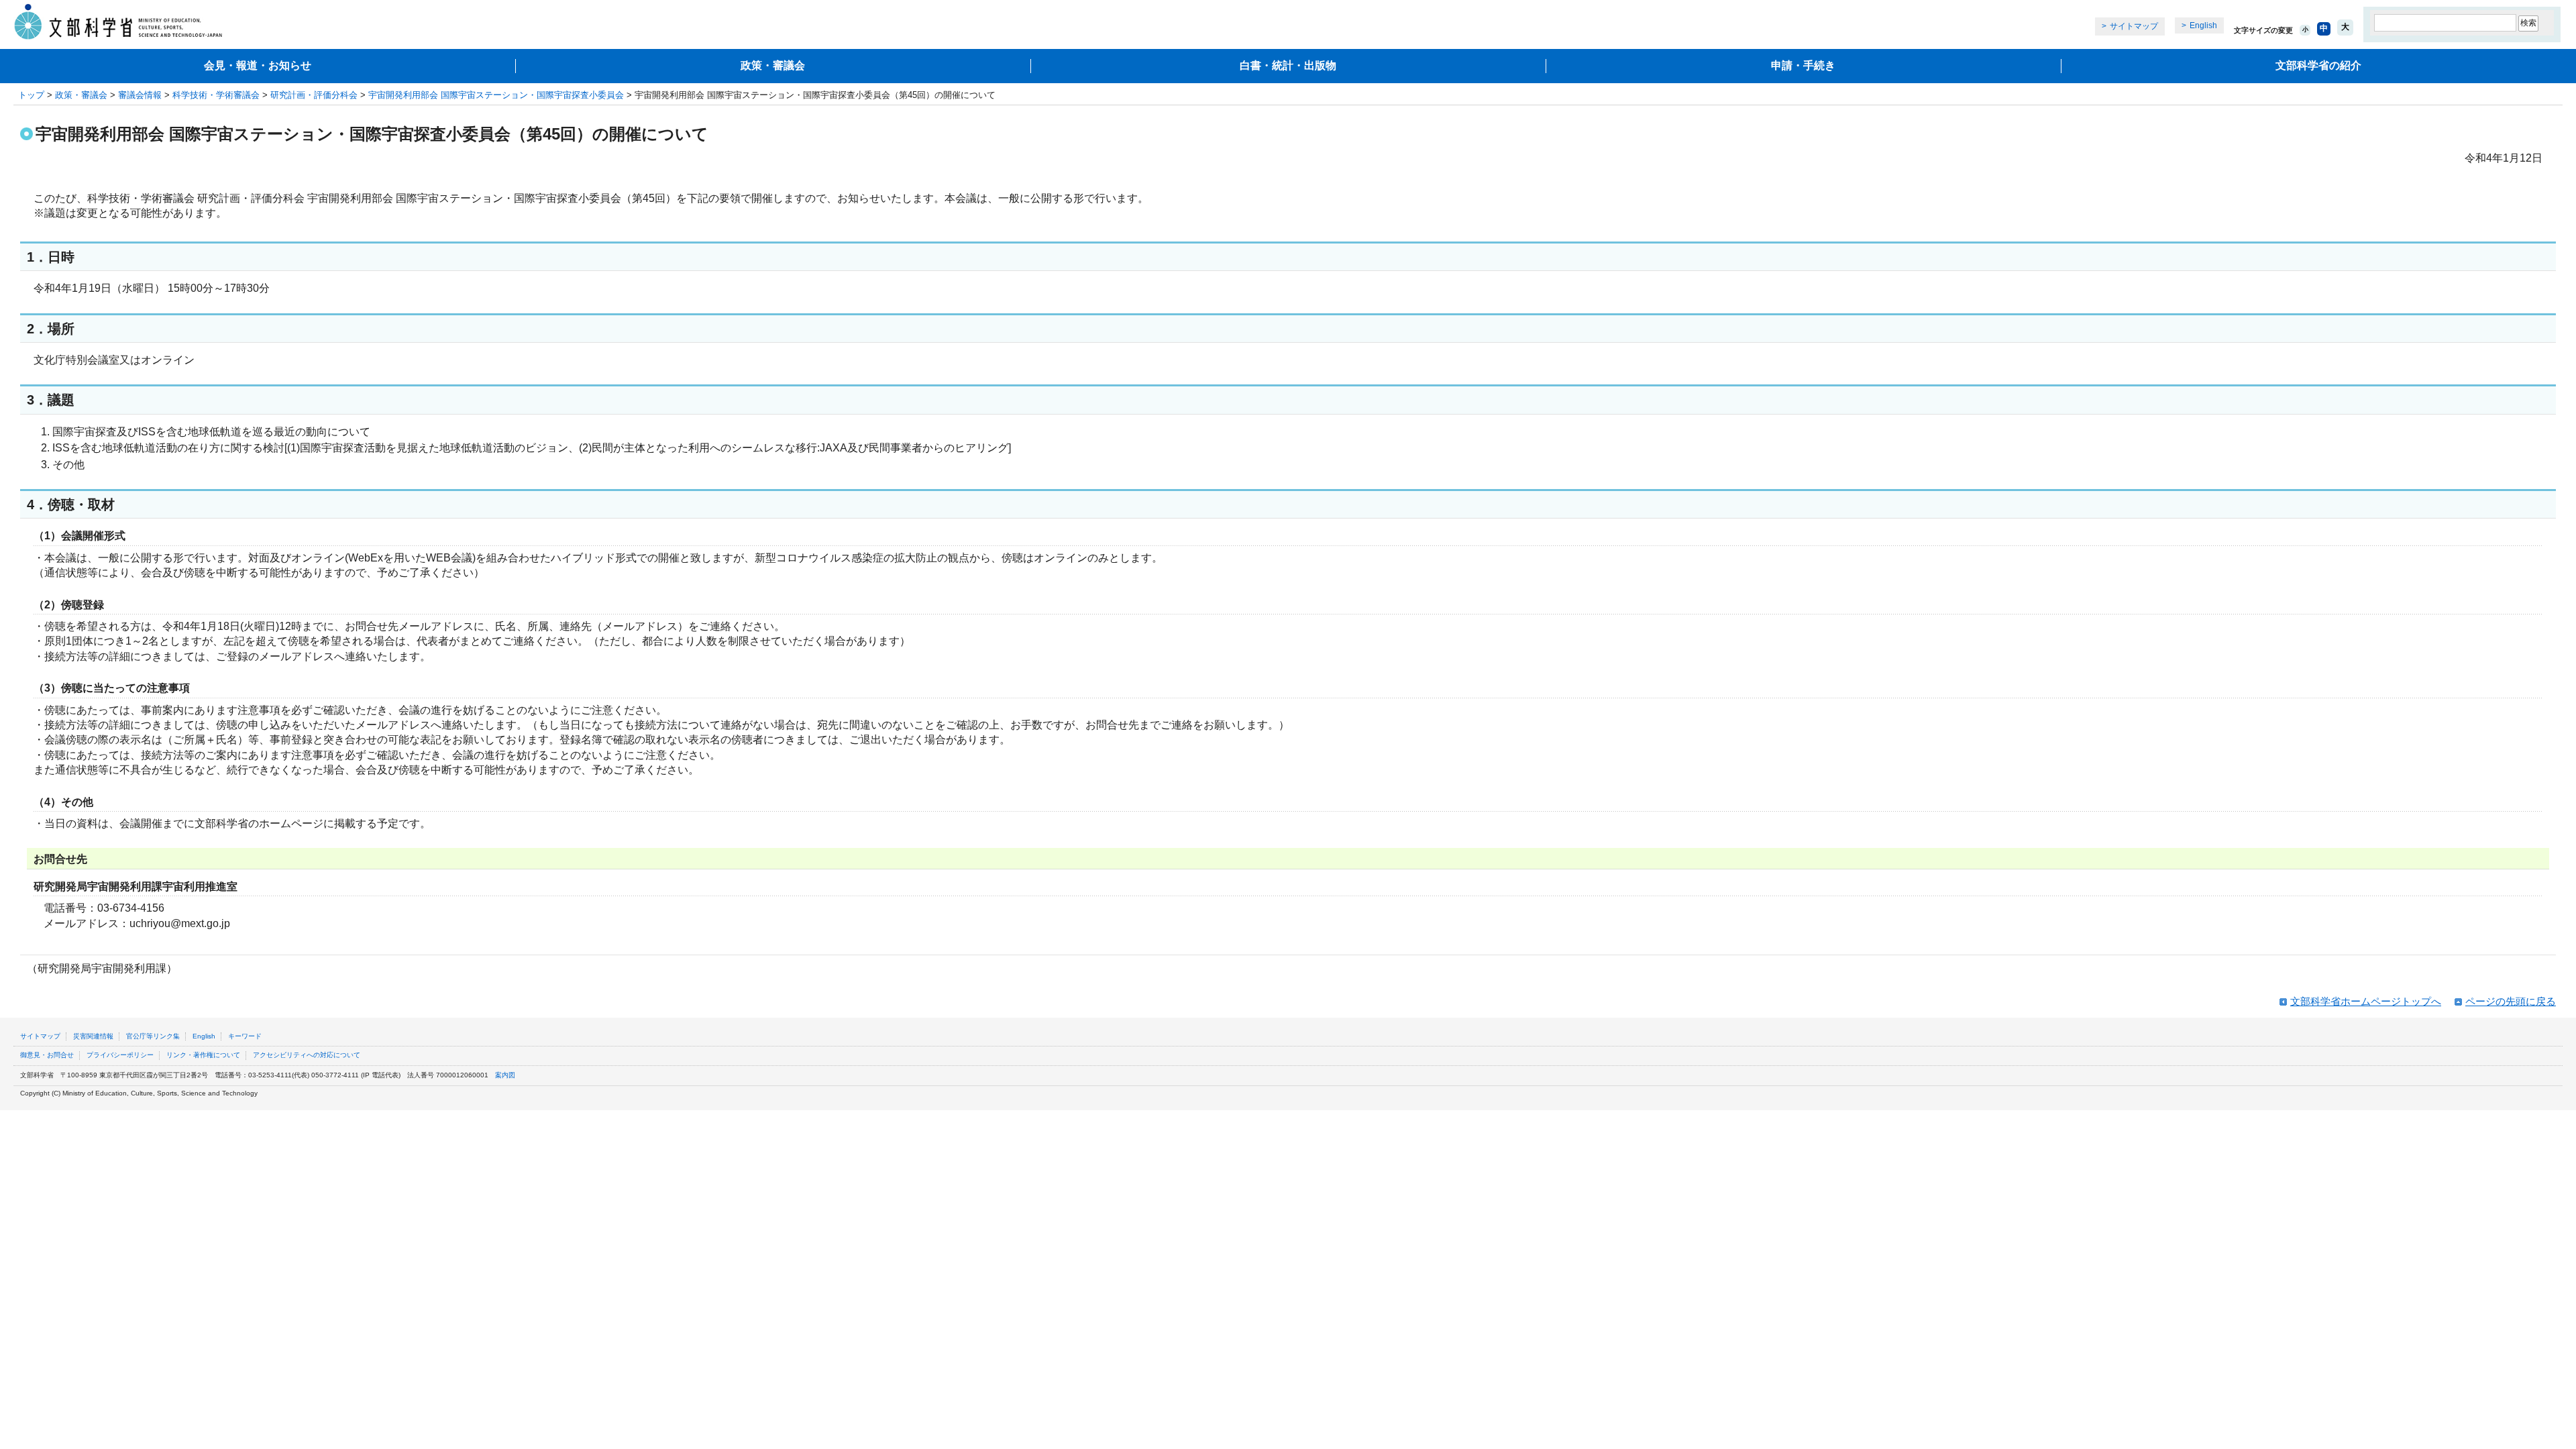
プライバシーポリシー (120, 1055)
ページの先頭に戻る (2511, 1001)
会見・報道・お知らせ (258, 65)
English (2203, 25)
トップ (31, 95)
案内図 (505, 1075)
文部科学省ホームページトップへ (2366, 1001)
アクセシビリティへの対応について (307, 1055)
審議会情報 (140, 95)
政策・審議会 (773, 65)
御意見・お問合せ (47, 1055)
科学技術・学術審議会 (216, 95)
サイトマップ (2134, 26)
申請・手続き (1803, 65)
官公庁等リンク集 (153, 1036)
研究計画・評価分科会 (314, 95)
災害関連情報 (93, 1036)
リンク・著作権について (203, 1055)
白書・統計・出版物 (1288, 65)
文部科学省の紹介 (2318, 65)
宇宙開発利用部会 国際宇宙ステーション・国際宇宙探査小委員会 (496, 95)
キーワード (245, 1036)
